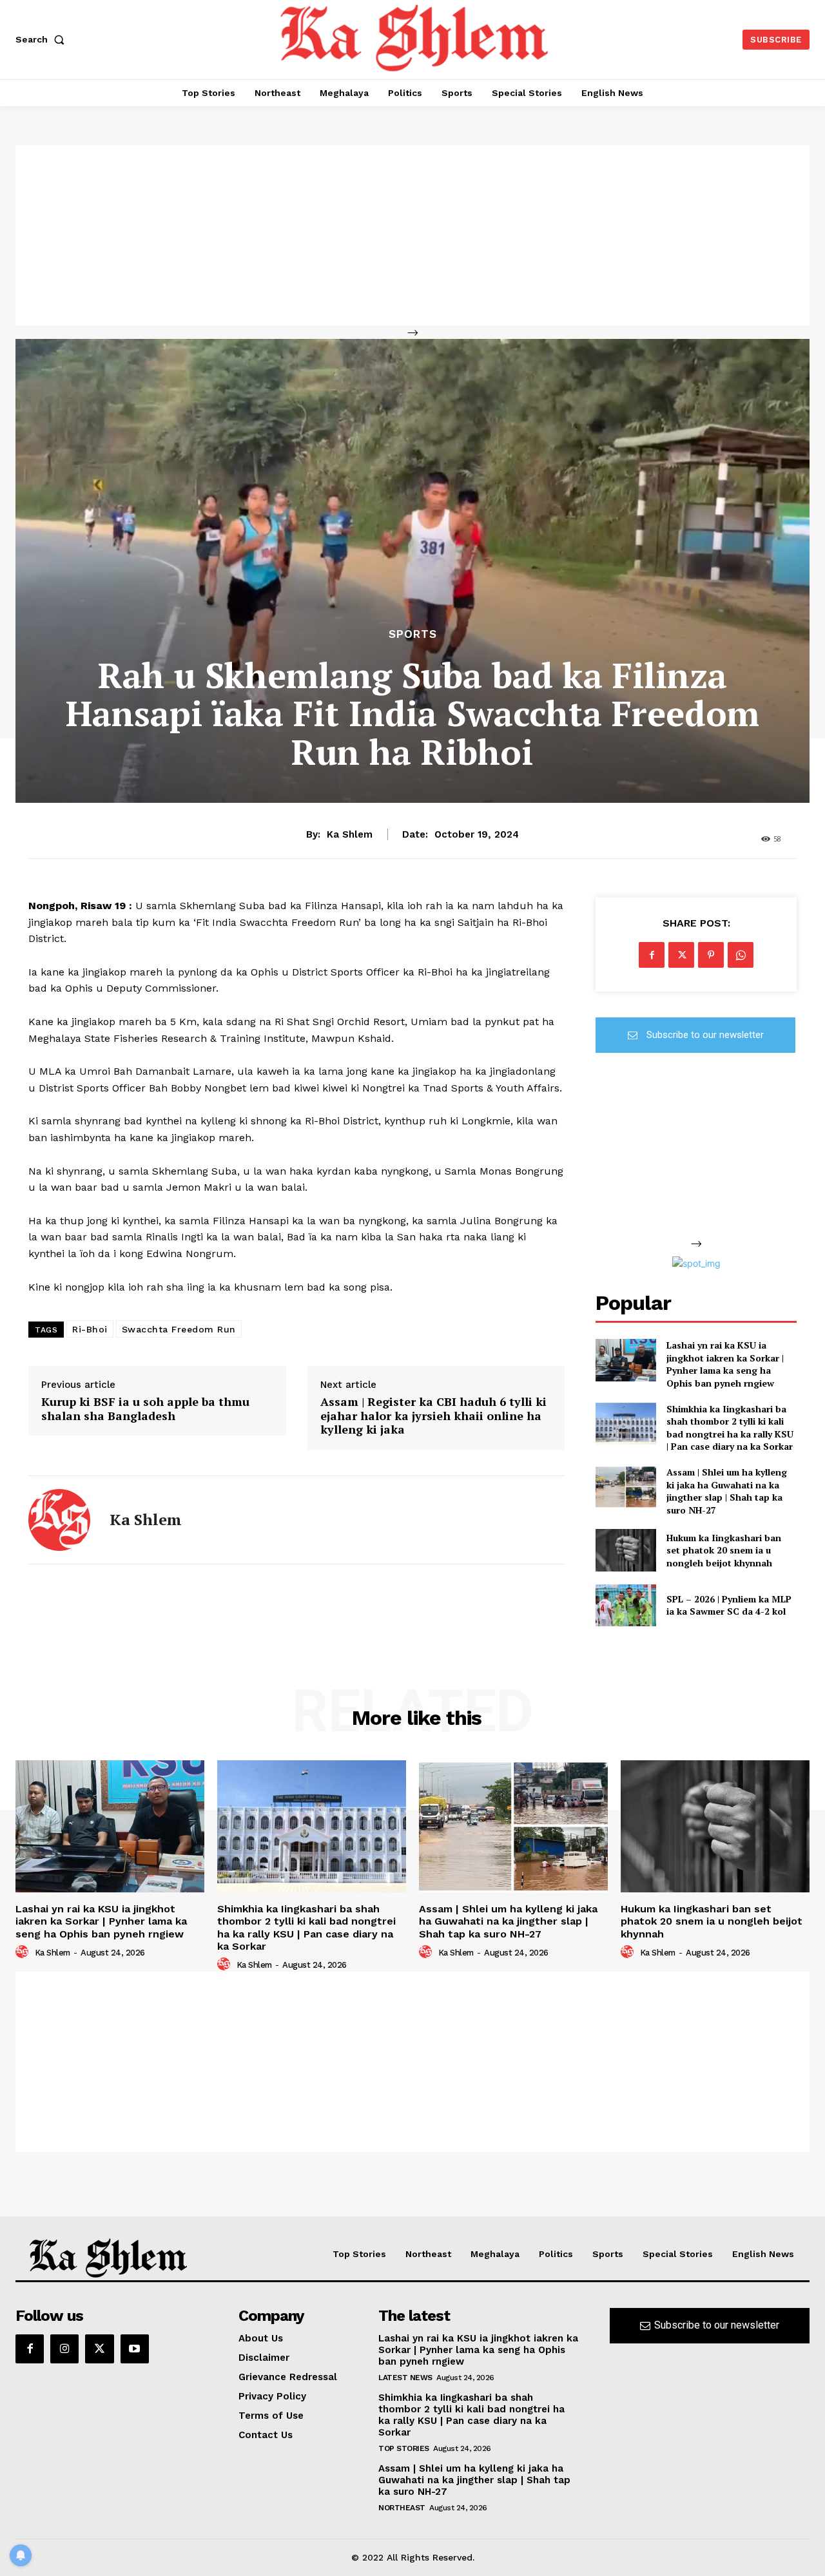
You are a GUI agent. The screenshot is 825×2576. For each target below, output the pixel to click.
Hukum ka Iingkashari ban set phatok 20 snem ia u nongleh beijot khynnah (724, 1550)
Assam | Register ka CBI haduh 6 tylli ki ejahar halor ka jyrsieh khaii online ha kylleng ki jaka (433, 1416)
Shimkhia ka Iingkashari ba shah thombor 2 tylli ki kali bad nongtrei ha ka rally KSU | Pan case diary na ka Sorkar (730, 1428)
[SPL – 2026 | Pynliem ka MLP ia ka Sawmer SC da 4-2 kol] (626, 1605)
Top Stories (404, 2448)
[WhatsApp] (741, 955)
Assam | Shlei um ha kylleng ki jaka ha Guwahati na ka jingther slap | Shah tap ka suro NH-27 (727, 1491)
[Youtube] (135, 2349)
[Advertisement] (412, 235)
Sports (413, 634)
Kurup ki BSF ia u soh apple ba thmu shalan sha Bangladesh (145, 1409)
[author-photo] (24, 1952)
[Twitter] (681, 955)
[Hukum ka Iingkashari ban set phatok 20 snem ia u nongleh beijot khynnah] (626, 1550)
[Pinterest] (711, 955)
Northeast (402, 2508)
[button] (43, 39)
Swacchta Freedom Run (179, 1329)
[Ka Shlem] (59, 1520)
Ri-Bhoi (90, 1329)
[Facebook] (652, 955)
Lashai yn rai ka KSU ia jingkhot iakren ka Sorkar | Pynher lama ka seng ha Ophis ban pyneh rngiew (725, 1364)
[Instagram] (64, 2349)
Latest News (405, 2378)
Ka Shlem (350, 834)
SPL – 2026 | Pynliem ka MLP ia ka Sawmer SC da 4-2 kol (729, 1605)
